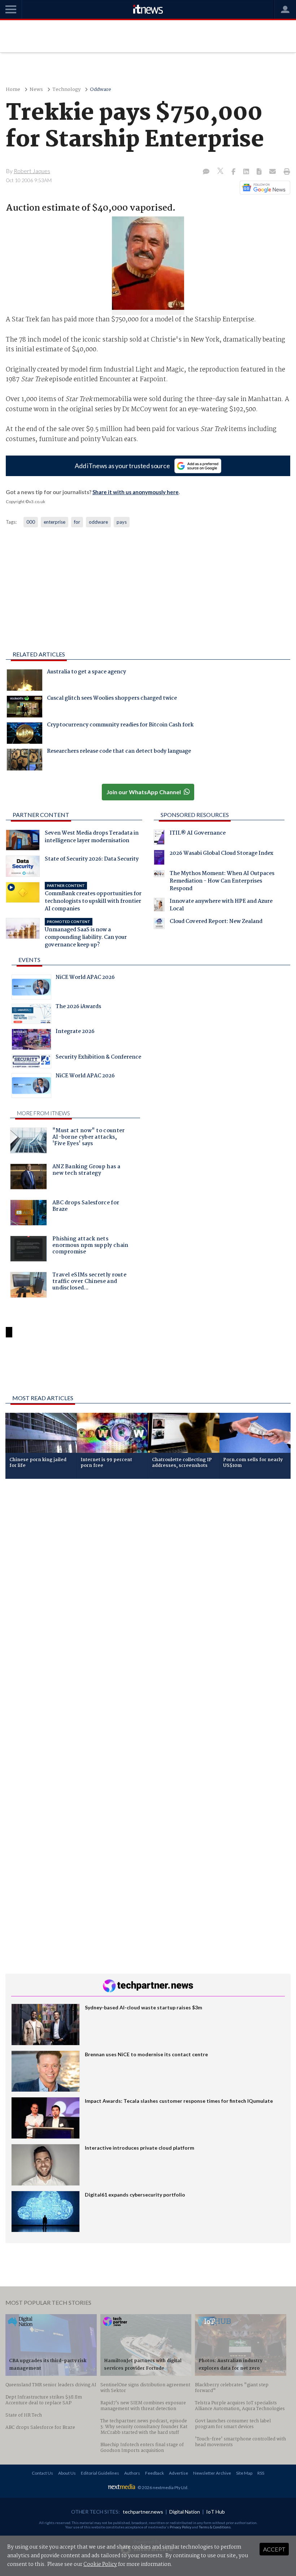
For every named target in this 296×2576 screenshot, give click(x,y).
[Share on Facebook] (234, 172)
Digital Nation (185, 2512)
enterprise (55, 522)
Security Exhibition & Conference (98, 1058)
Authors (132, 2473)
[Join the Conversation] (206, 172)
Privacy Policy (180, 2527)
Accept (274, 2549)
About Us (67, 2473)
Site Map (244, 2473)
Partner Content (41, 815)
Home (13, 90)
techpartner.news (143, 2512)
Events (29, 960)
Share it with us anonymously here (136, 492)
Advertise (179, 2473)
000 (31, 522)
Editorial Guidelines (100, 2473)
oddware (98, 522)
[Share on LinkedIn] (247, 172)
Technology (66, 90)
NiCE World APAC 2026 (85, 978)
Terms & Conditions (215, 2527)
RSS (261, 2473)
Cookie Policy (100, 2564)
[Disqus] (148, 1581)
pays (122, 522)
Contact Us (42, 2473)
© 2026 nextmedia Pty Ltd (162, 2487)
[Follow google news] (263, 188)
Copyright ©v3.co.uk (25, 502)
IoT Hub (216, 2512)
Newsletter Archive (212, 2473)
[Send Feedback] (260, 172)
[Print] (285, 172)
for (77, 522)
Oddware (101, 90)
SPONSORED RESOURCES (195, 815)
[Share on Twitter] (221, 172)
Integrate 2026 (75, 1032)
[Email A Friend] (273, 172)
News (36, 90)
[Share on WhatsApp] (148, 1370)
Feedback (154, 2473)
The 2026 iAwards (78, 1007)
